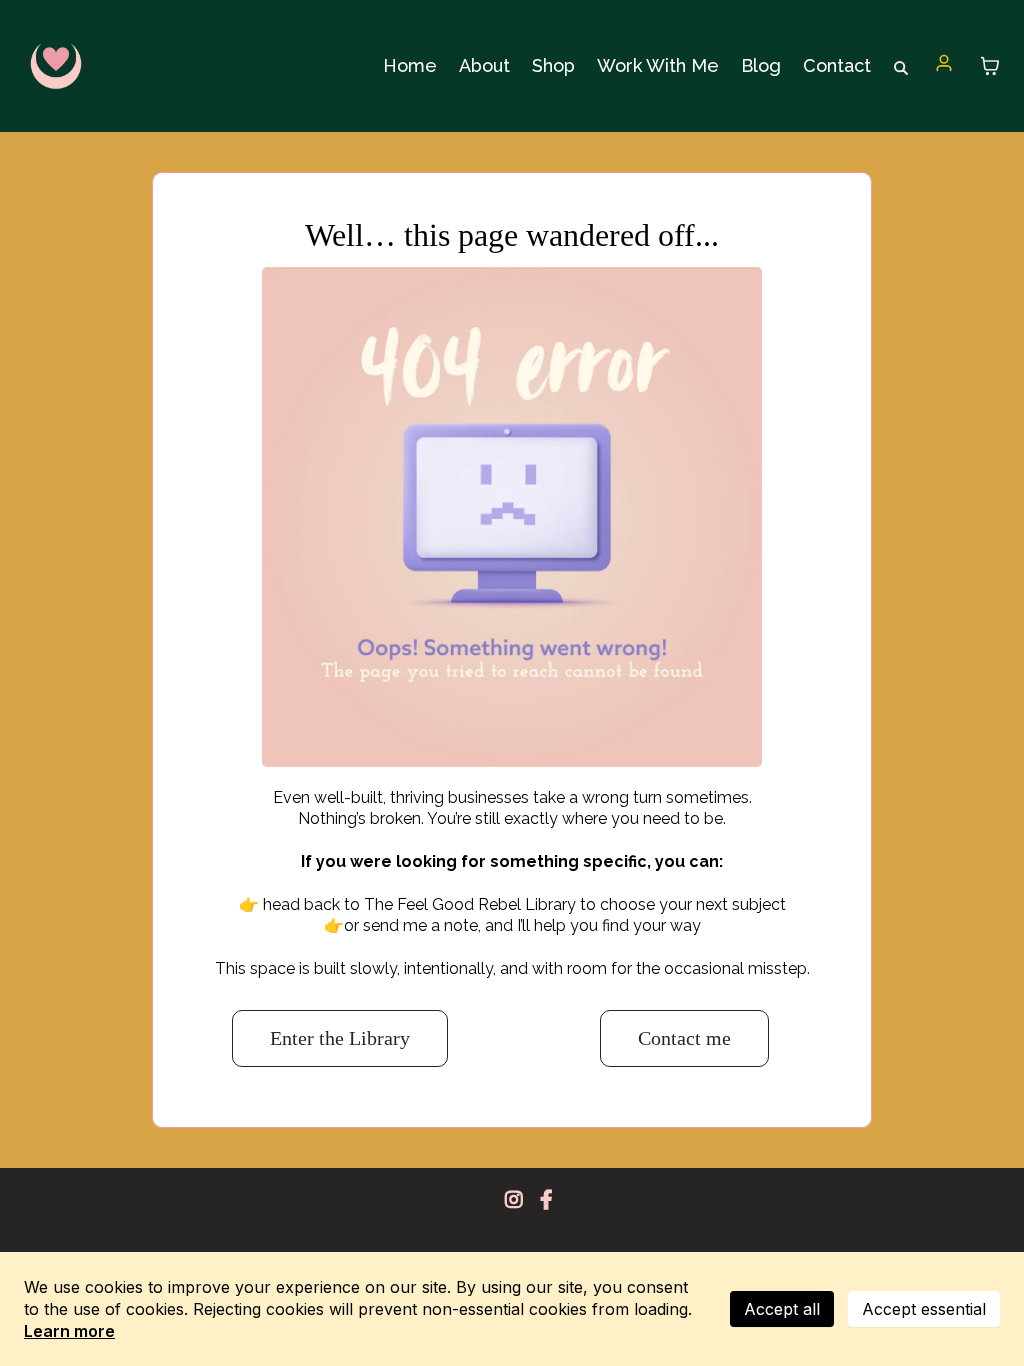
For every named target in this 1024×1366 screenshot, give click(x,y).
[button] (944, 65)
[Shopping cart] (990, 66)
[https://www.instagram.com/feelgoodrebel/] (519, 1200)
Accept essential (924, 1309)
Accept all (782, 1309)
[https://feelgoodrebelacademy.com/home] (56, 66)
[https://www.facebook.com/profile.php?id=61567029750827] (551, 1200)
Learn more (69, 1331)
